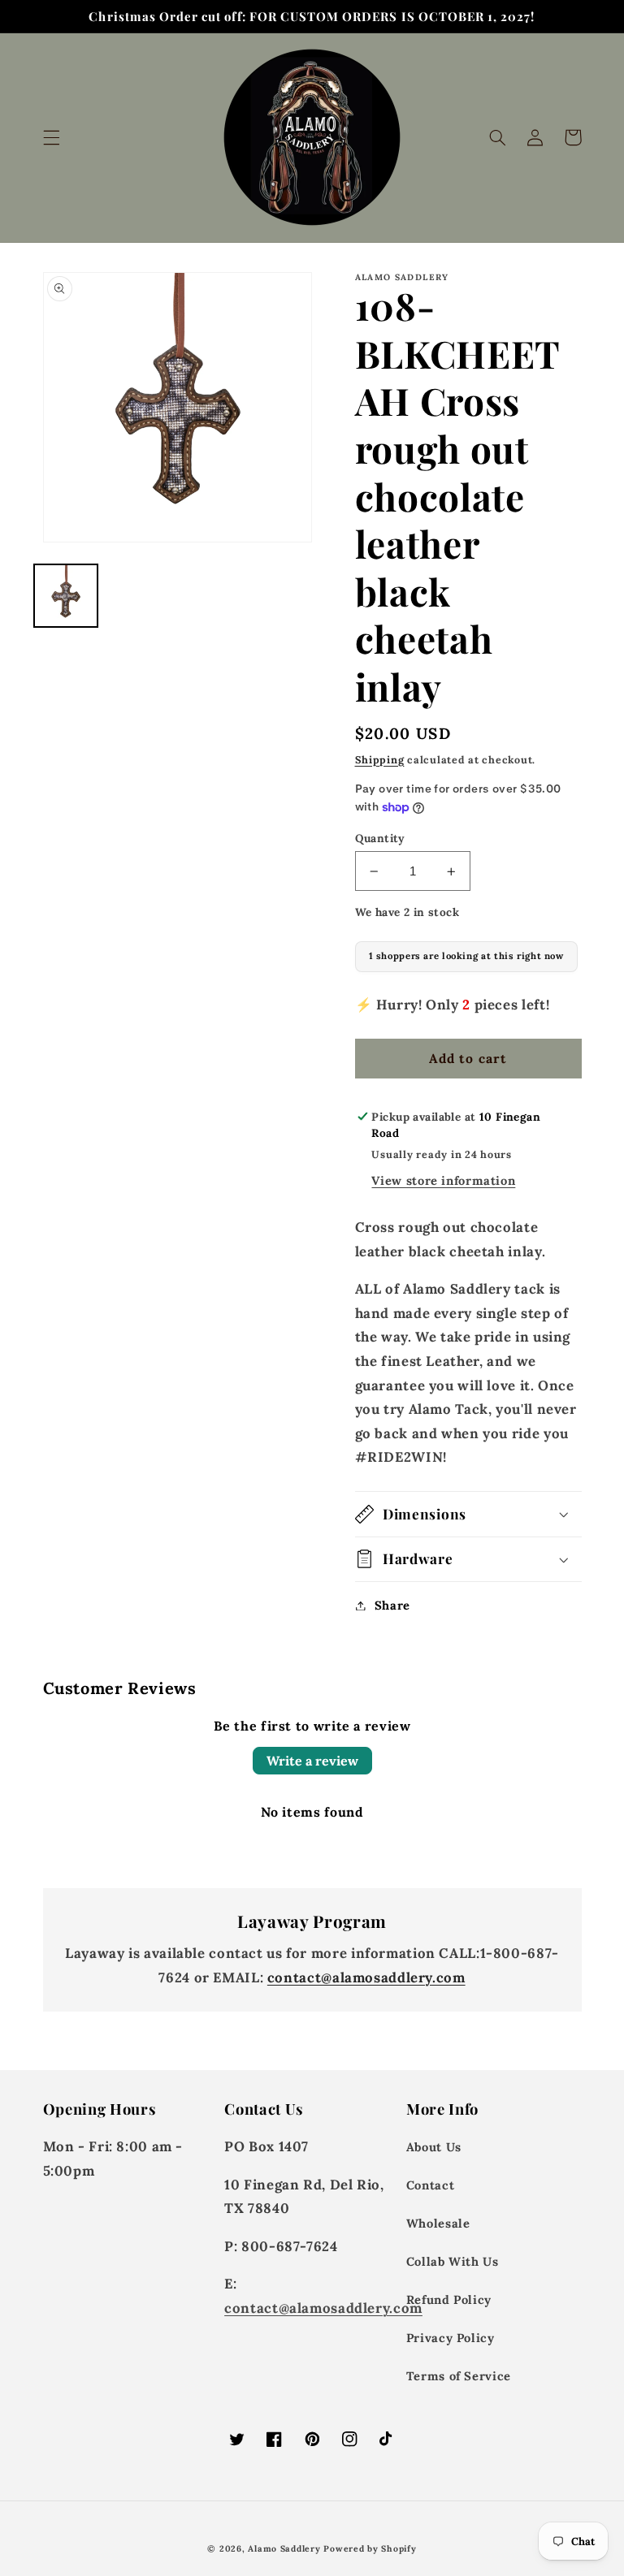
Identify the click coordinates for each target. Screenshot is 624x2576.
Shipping (380, 759)
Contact (430, 2185)
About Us (434, 2147)
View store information (443, 1180)
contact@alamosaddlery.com (366, 1977)
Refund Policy (449, 2299)
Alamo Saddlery (284, 2548)
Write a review (312, 1761)
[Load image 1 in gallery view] (66, 596)
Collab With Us (453, 2261)
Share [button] (392, 1605)
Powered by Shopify (370, 2548)
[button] (51, 137)
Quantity (380, 838)
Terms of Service (459, 2376)
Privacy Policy (451, 2338)
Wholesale (438, 2223)
